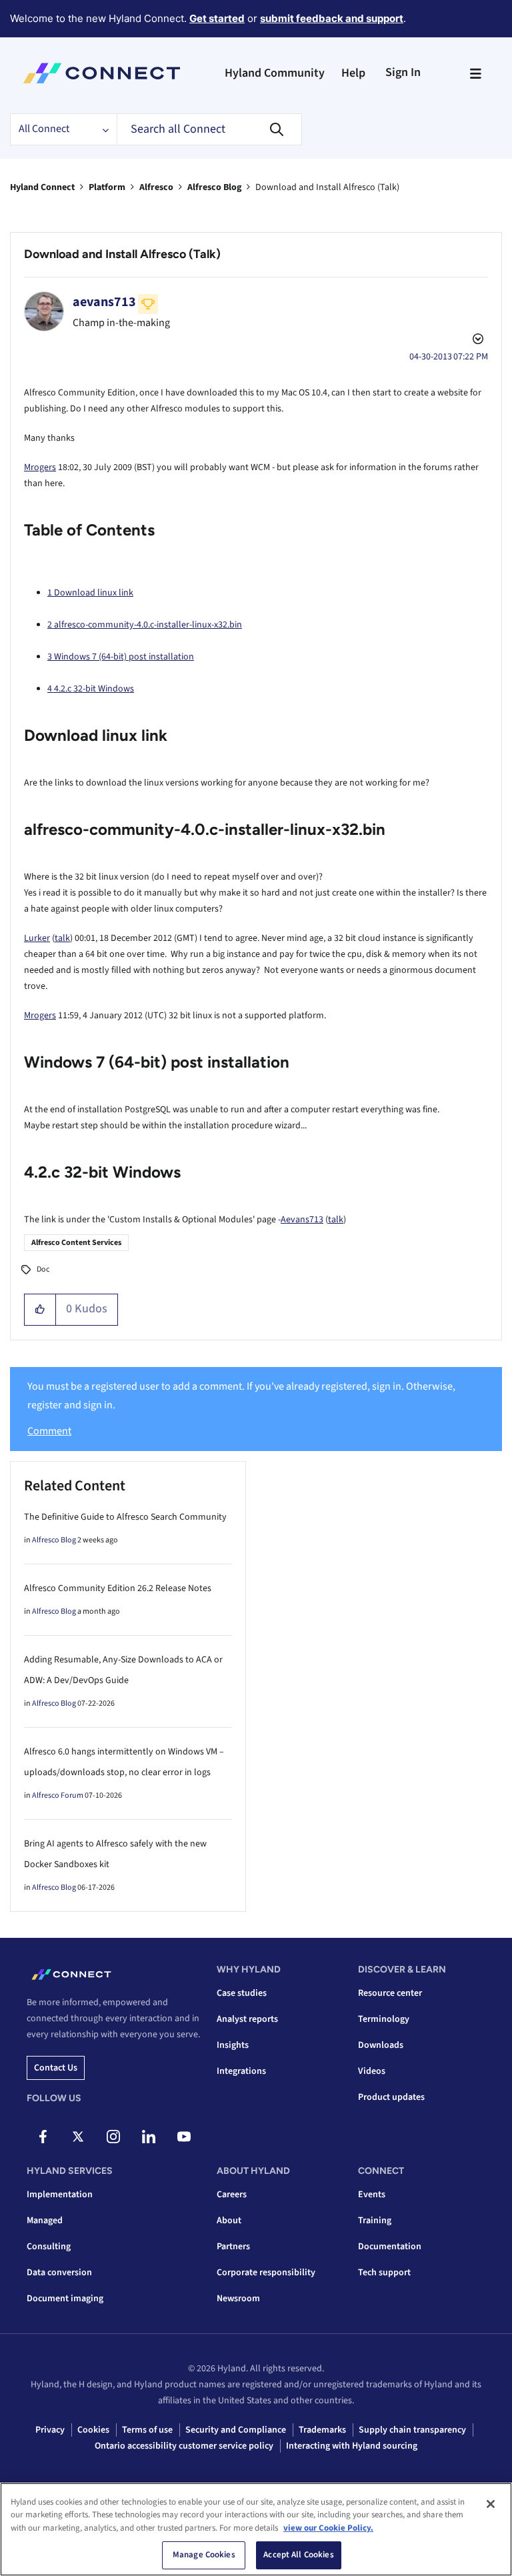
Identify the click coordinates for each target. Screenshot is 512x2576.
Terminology (384, 2019)
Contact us (56, 2068)
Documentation (390, 2247)
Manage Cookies (204, 2555)
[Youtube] (184, 2137)
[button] (40, 1310)
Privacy (50, 2430)
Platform (107, 187)
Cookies (93, 2430)
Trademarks (322, 2430)
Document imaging (65, 2299)
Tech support (384, 2273)
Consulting (49, 2247)
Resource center (390, 1993)
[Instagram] (113, 2137)
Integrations (241, 2071)
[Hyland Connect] (102, 73)
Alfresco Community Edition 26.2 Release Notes (118, 1588)
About (229, 2221)
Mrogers (40, 467)
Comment (49, 1431)
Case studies (242, 1993)
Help (353, 73)
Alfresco (156, 187)
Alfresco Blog (214, 187)
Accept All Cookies (298, 2555)
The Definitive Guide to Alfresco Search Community (125, 1517)
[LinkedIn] (149, 2137)
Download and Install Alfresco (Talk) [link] (327, 187)
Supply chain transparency (412, 2430)
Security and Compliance (236, 2430)
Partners (233, 2247)
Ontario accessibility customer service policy (184, 2446)
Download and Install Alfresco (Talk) (122, 254)
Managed (45, 2221)
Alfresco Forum (58, 1795)
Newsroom (238, 2299)
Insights (233, 2045)
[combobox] (209, 129)
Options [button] (477, 341)
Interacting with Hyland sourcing (352, 2446)
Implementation (60, 2195)
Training (375, 2221)
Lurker (37, 938)
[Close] (491, 2504)
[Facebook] (43, 2137)
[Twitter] (78, 2137)
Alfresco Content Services (76, 1243)
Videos (372, 2071)
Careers (232, 2195)
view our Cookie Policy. (328, 2528)
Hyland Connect (42, 187)
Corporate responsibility (266, 2273)
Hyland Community (275, 73)
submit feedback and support (332, 18)
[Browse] (475, 73)
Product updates (391, 2097)
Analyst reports (247, 2019)
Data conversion (59, 2273)
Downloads (381, 2045)
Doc (43, 1269)
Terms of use (147, 2430)
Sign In (403, 72)
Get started (217, 18)
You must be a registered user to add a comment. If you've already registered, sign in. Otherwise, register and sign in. (241, 1395)
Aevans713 (302, 1220)
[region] (256, 2529)
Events (372, 2195)
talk (62, 938)
